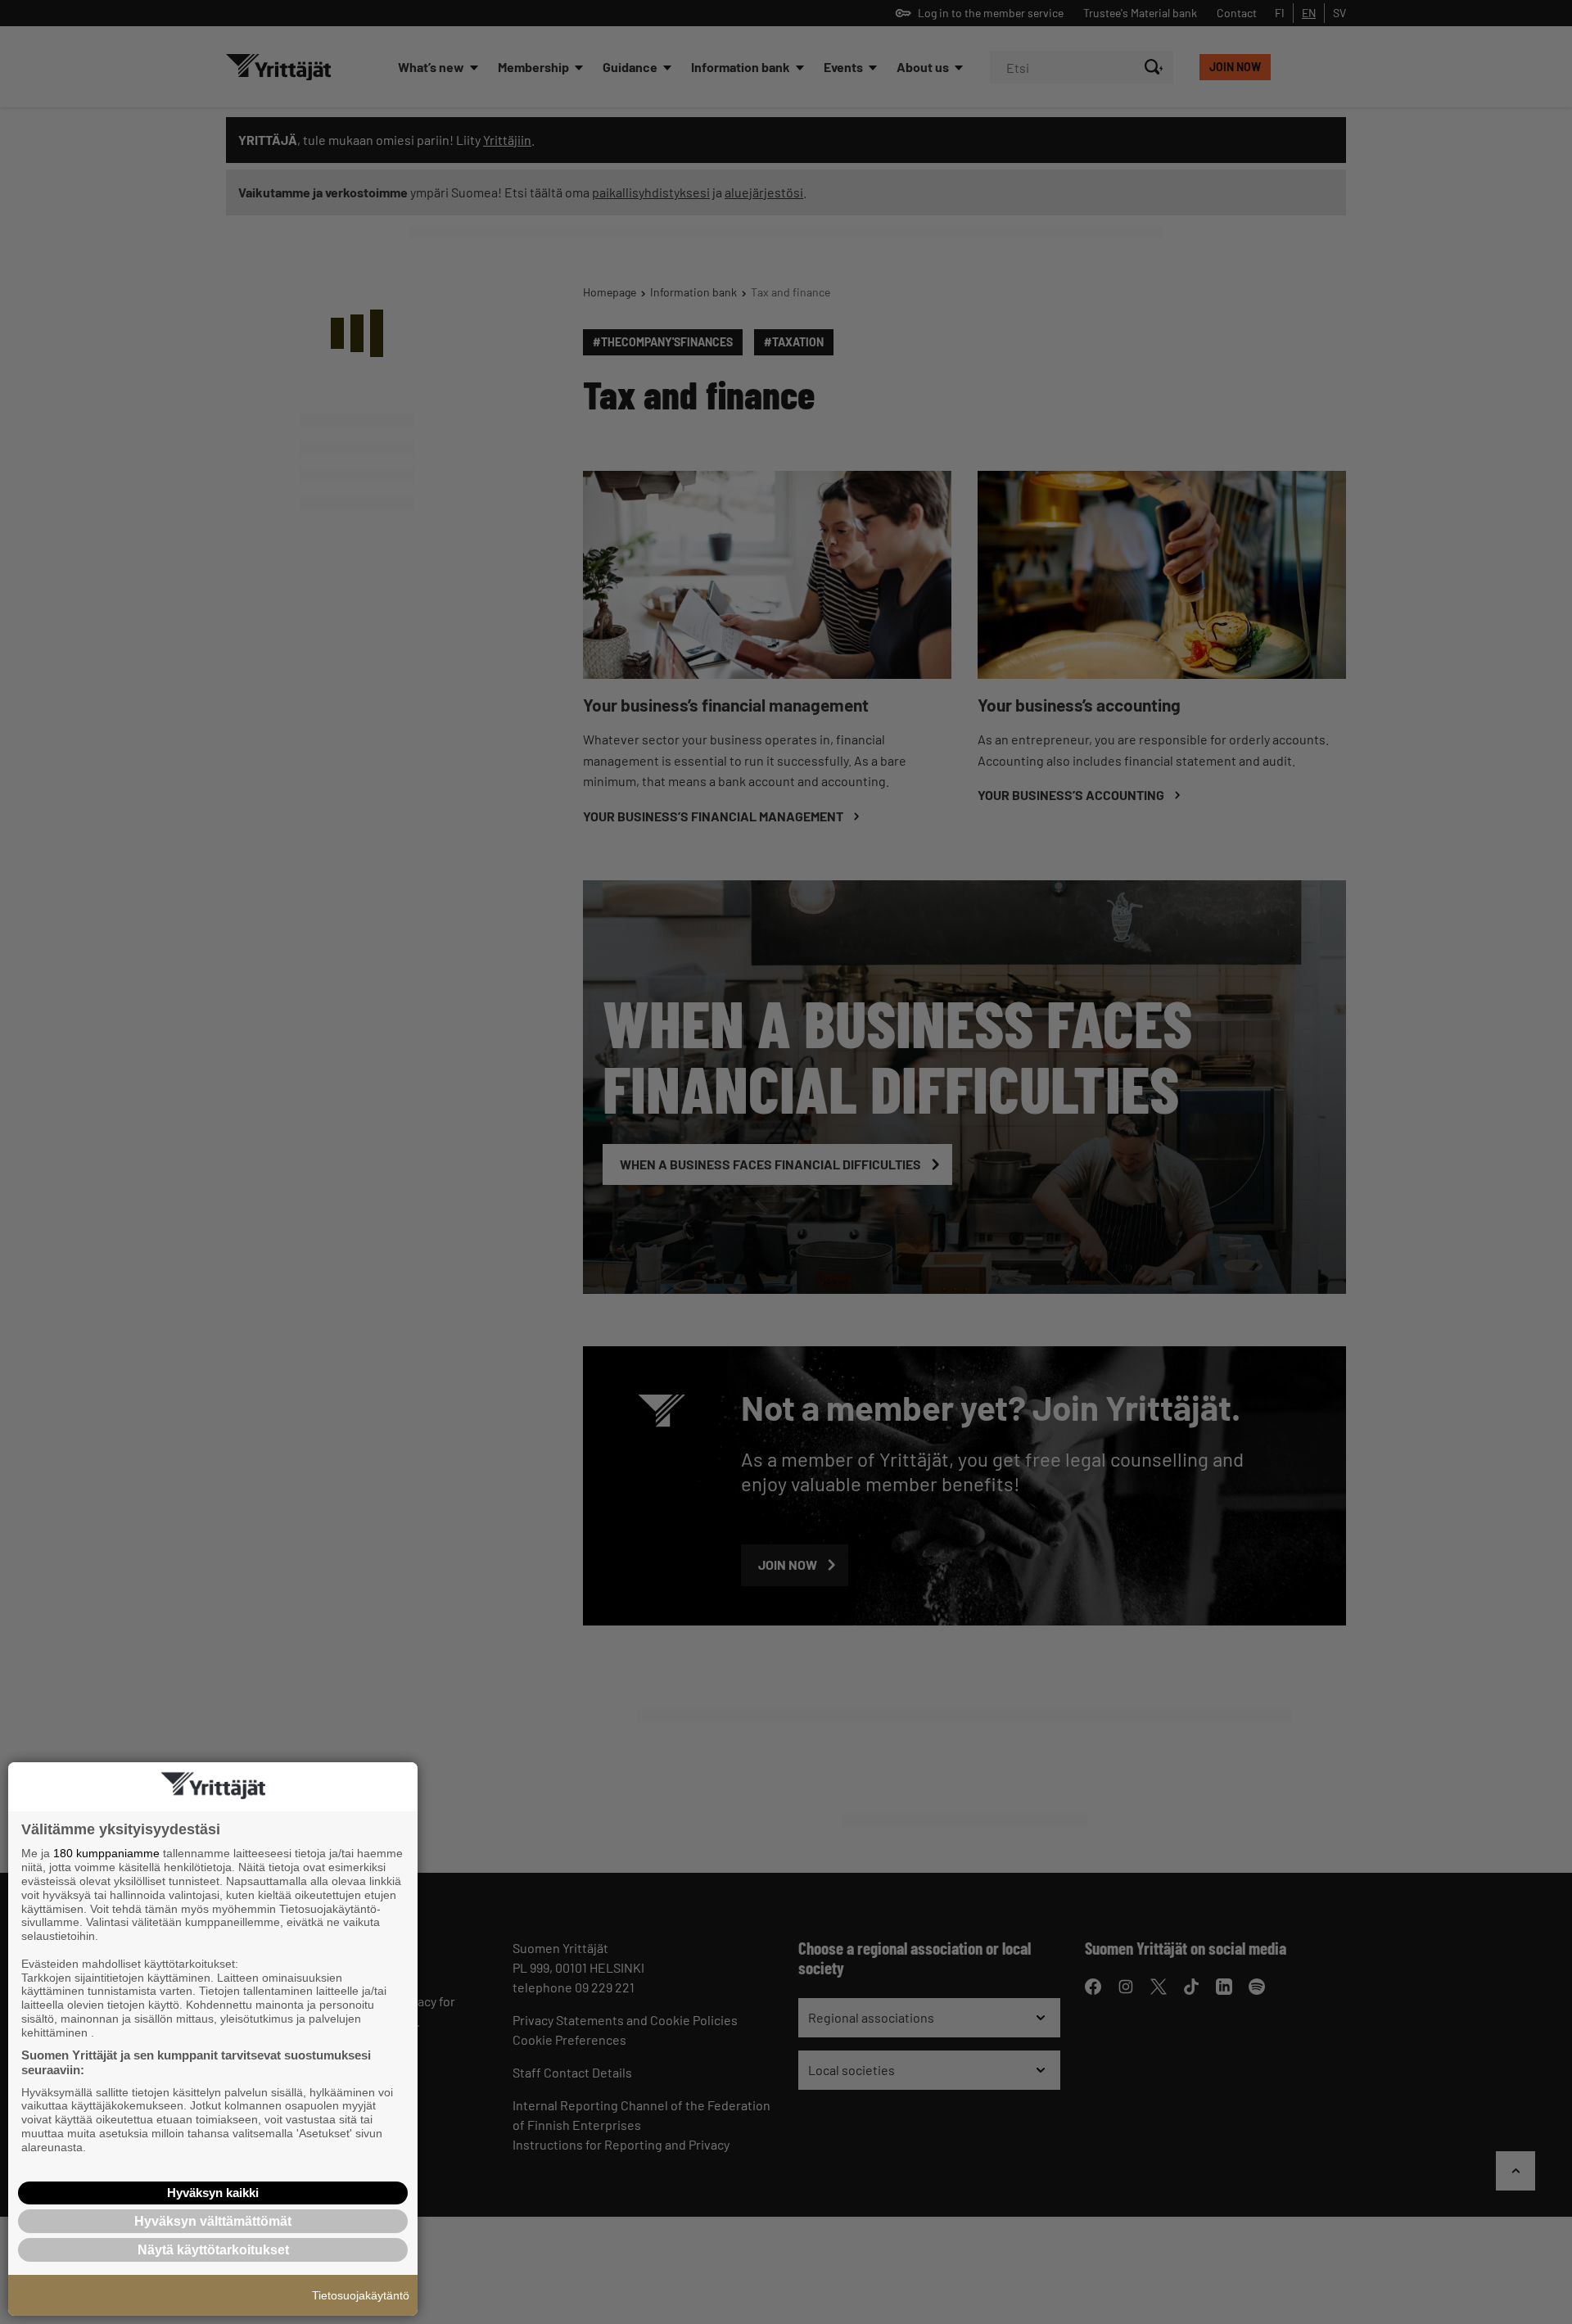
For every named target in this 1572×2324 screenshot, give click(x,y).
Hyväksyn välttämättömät (213, 2221)
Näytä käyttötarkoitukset (213, 2250)
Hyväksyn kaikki (213, 2193)
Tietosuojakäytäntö (361, 2295)
